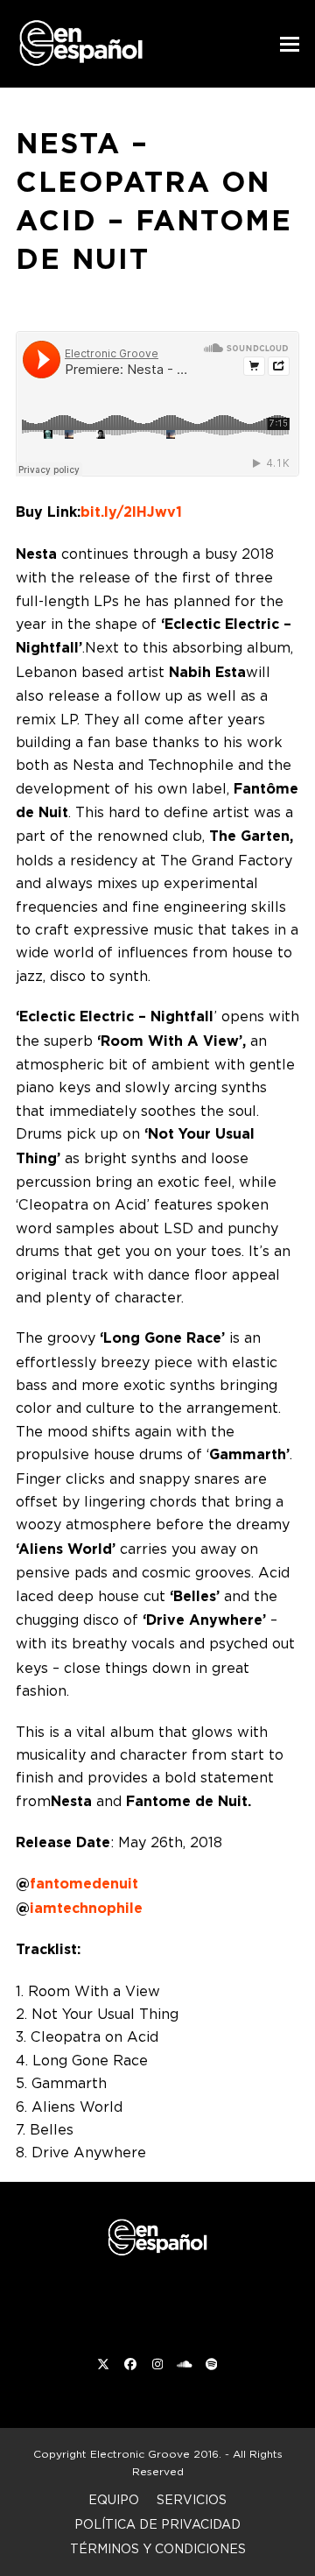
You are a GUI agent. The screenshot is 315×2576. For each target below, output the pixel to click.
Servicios (192, 2499)
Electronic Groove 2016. (156, 2454)
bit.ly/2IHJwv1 (131, 512)
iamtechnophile (86, 1908)
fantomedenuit (84, 1884)
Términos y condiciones (158, 2548)
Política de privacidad (157, 2524)
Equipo (114, 2499)
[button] (290, 44)
